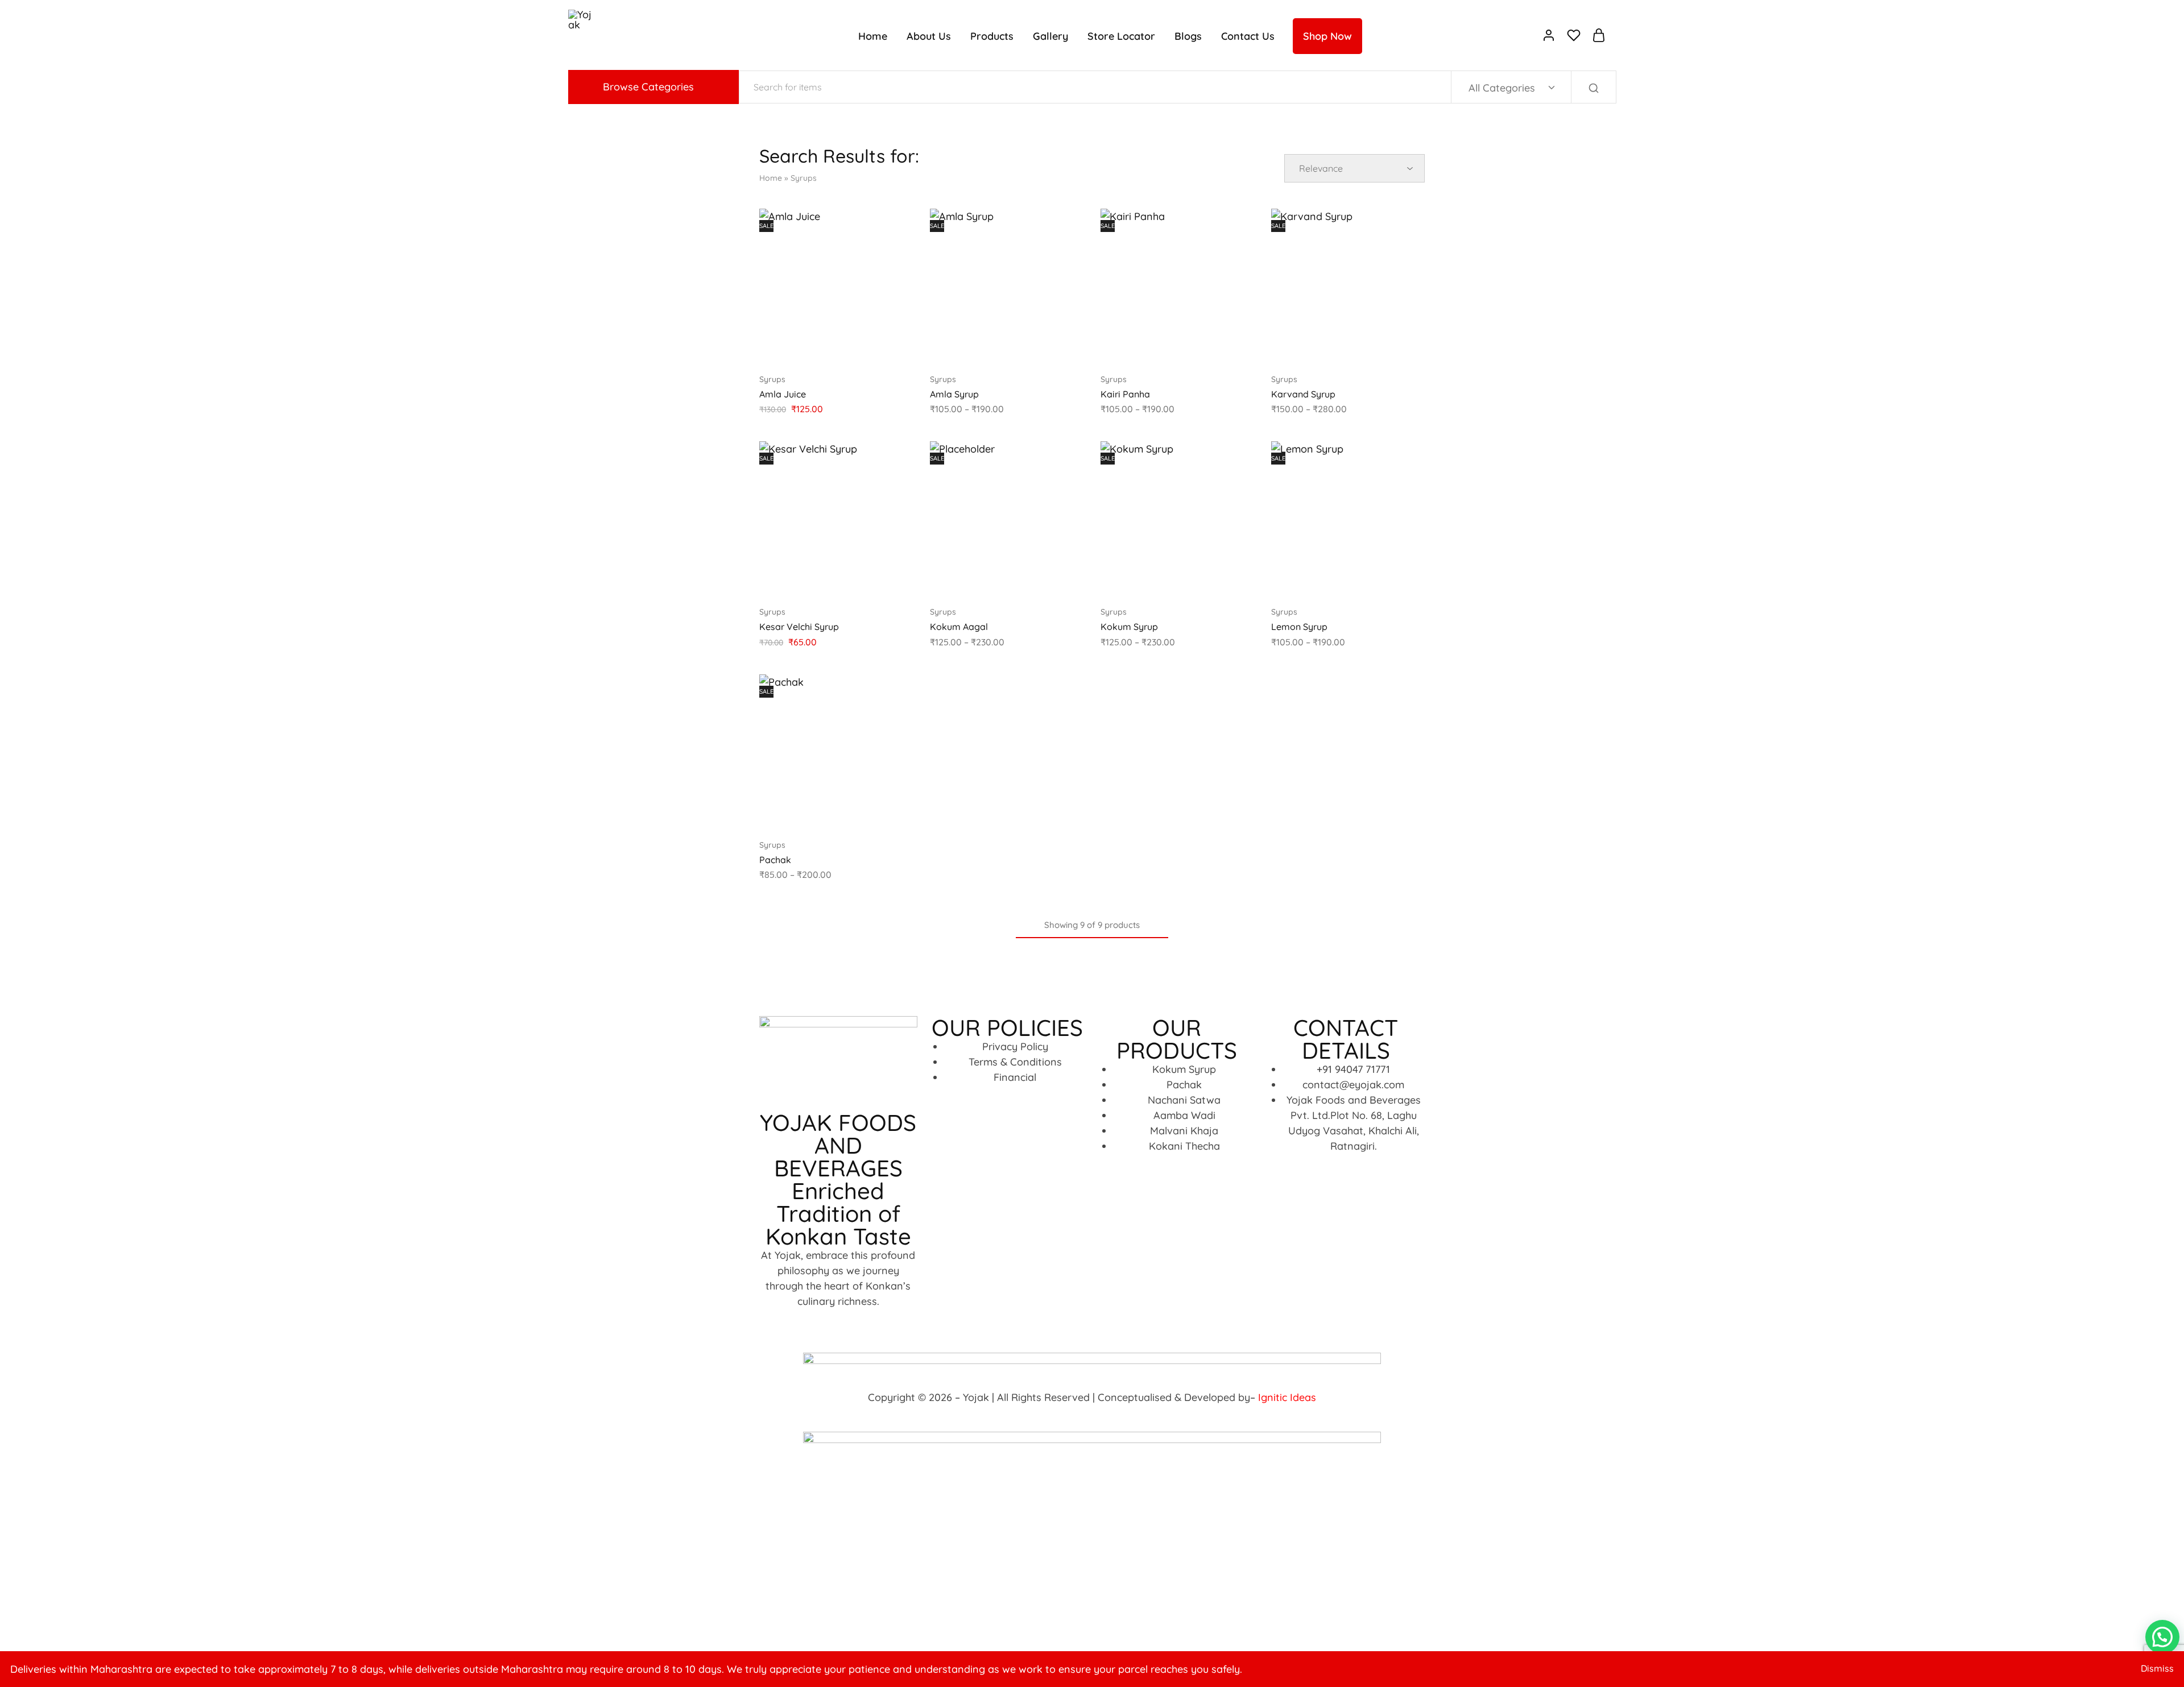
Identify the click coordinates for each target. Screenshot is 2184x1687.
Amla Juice (783, 394)
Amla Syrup (954, 394)
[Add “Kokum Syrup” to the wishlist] (1206, 578)
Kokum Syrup (1129, 627)
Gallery (1050, 36)
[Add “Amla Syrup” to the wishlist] (1035, 345)
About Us (929, 36)
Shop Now (1327, 36)
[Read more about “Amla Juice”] (804, 345)
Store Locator (1121, 36)
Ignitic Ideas (1287, 1397)
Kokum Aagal (959, 627)
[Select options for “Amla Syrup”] (975, 345)
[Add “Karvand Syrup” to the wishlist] (1376, 345)
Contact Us (1248, 36)
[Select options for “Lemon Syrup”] (1316, 578)
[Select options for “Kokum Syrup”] (1145, 578)
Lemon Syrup (1299, 627)
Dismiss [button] (2157, 1668)
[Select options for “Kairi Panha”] (1145, 345)
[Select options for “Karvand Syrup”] (1316, 345)
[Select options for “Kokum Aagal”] (975, 578)
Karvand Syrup (1303, 394)
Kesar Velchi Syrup (799, 627)
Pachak (775, 860)
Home (873, 36)
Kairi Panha (1125, 394)
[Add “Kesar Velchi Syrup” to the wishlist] (864, 578)
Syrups (772, 379)
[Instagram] (838, 1323)
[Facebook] (807, 1323)
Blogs (1188, 36)
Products (992, 36)
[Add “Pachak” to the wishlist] (864, 811)
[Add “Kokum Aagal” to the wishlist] (1035, 578)
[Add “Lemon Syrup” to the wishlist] (1376, 578)
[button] (804, 578)
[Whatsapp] (870, 1323)
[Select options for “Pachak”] (804, 811)
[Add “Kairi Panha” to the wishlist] (1206, 345)
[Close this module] (389, 1526)
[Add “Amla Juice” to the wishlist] (864, 345)
